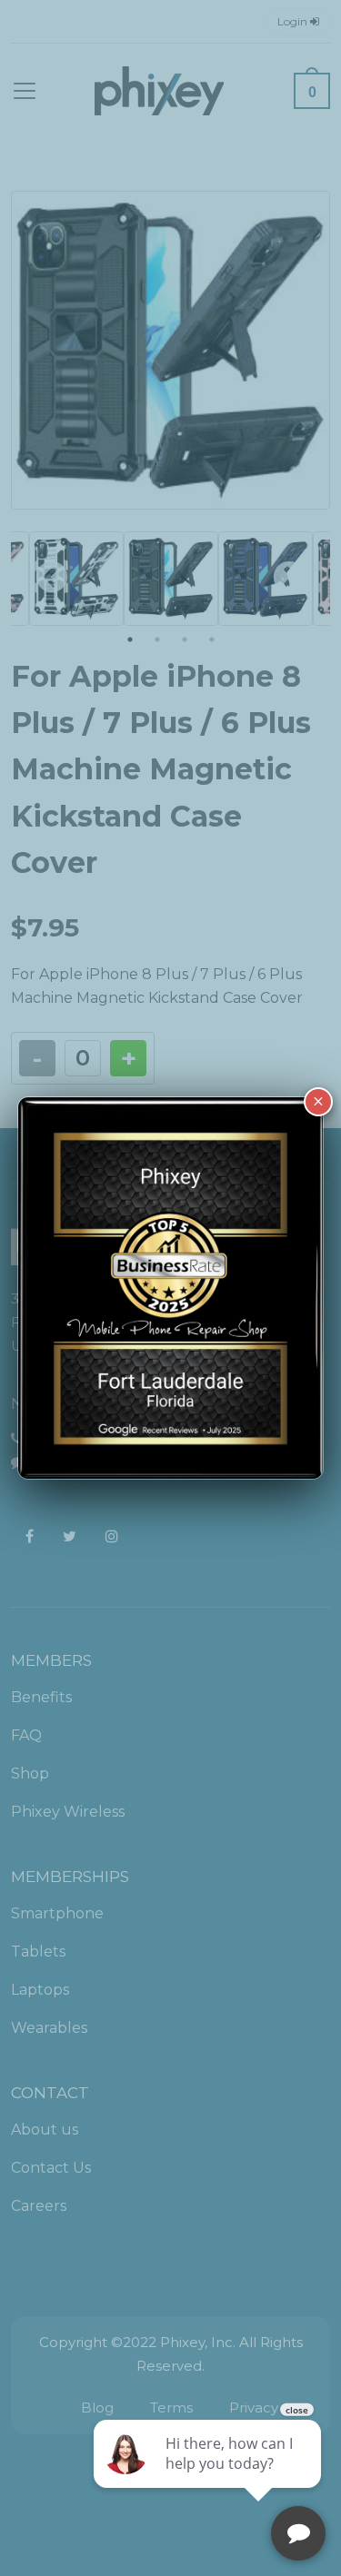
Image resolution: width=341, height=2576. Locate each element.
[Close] (318, 1102)
